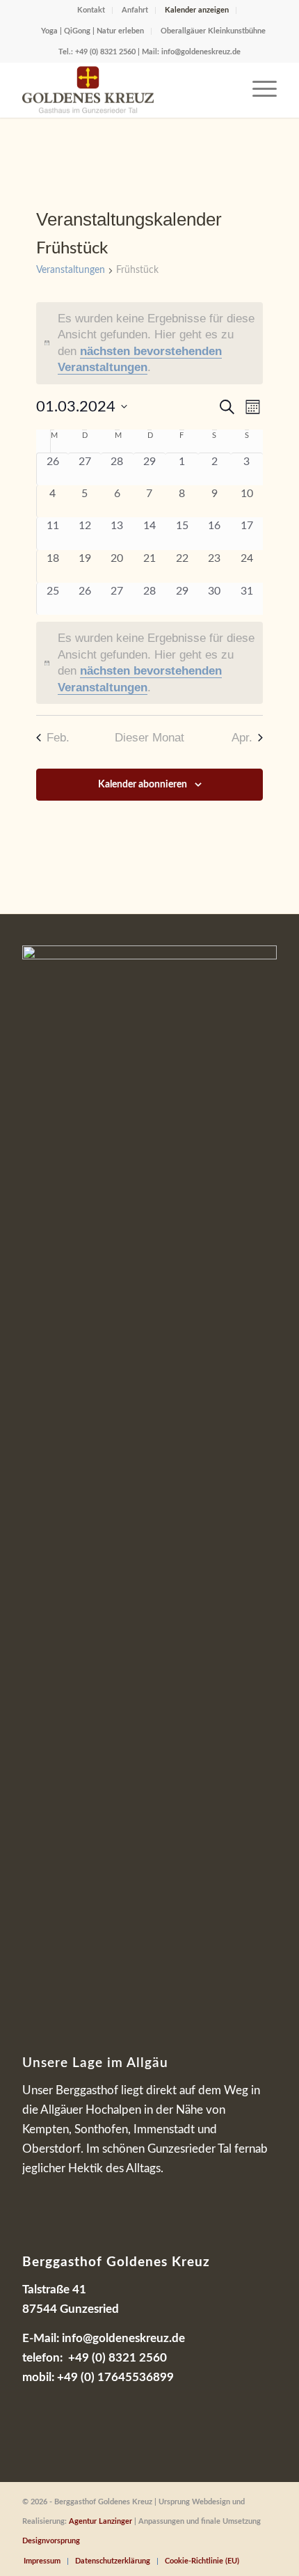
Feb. (58, 738)
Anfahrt (135, 10)
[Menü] (258, 90)
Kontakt (91, 10)
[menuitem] (91, 10)
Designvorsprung (51, 2541)
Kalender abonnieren (143, 785)
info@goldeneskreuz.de (201, 52)
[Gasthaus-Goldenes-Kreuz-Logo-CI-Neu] (124, 90)
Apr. (242, 738)
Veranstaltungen (71, 270)
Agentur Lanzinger (100, 2521)
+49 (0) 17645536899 (115, 2377)
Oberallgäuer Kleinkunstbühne (213, 31)
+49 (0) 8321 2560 (105, 52)
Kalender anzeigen (197, 10)
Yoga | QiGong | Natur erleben (92, 31)
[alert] (150, 343)
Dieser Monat (149, 738)
